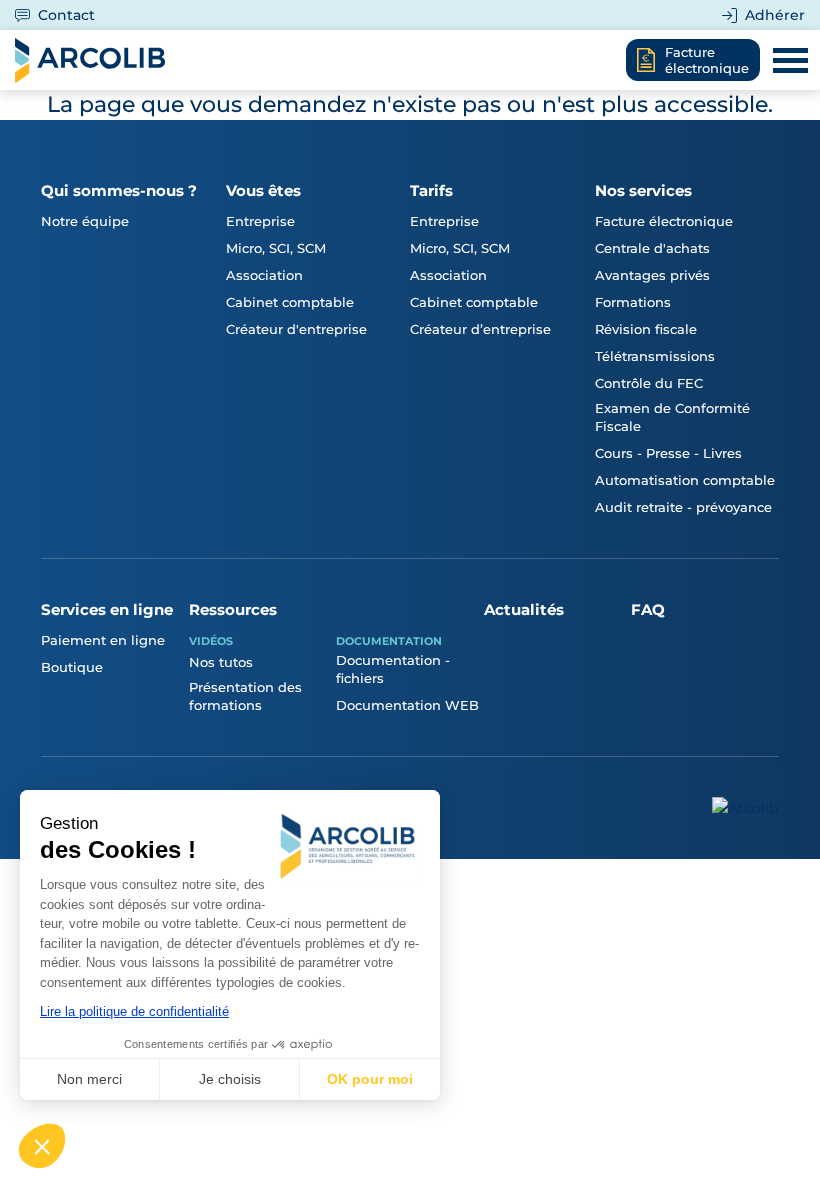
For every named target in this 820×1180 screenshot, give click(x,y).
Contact (66, 15)
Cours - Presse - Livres (668, 453)
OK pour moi (370, 1079)
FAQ (648, 609)
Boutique (72, 667)
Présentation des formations (245, 696)
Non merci (89, 1079)
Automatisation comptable (685, 480)
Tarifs (431, 190)
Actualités (524, 609)
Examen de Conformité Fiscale (672, 417)
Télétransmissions (655, 356)
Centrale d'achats (652, 248)
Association (264, 275)
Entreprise (260, 221)
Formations (633, 302)
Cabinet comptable (290, 302)
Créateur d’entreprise (480, 329)
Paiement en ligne (103, 640)
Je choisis (230, 1079)
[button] (42, 1146)
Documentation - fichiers (393, 669)
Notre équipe (85, 221)
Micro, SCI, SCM (276, 248)
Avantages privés (652, 275)
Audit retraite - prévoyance (683, 507)
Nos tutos (221, 662)
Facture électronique (664, 221)
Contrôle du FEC (649, 383)
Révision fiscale (646, 329)
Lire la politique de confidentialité (134, 1011)
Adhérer (775, 15)
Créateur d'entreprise (296, 329)
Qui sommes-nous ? (119, 190)
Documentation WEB (407, 705)
